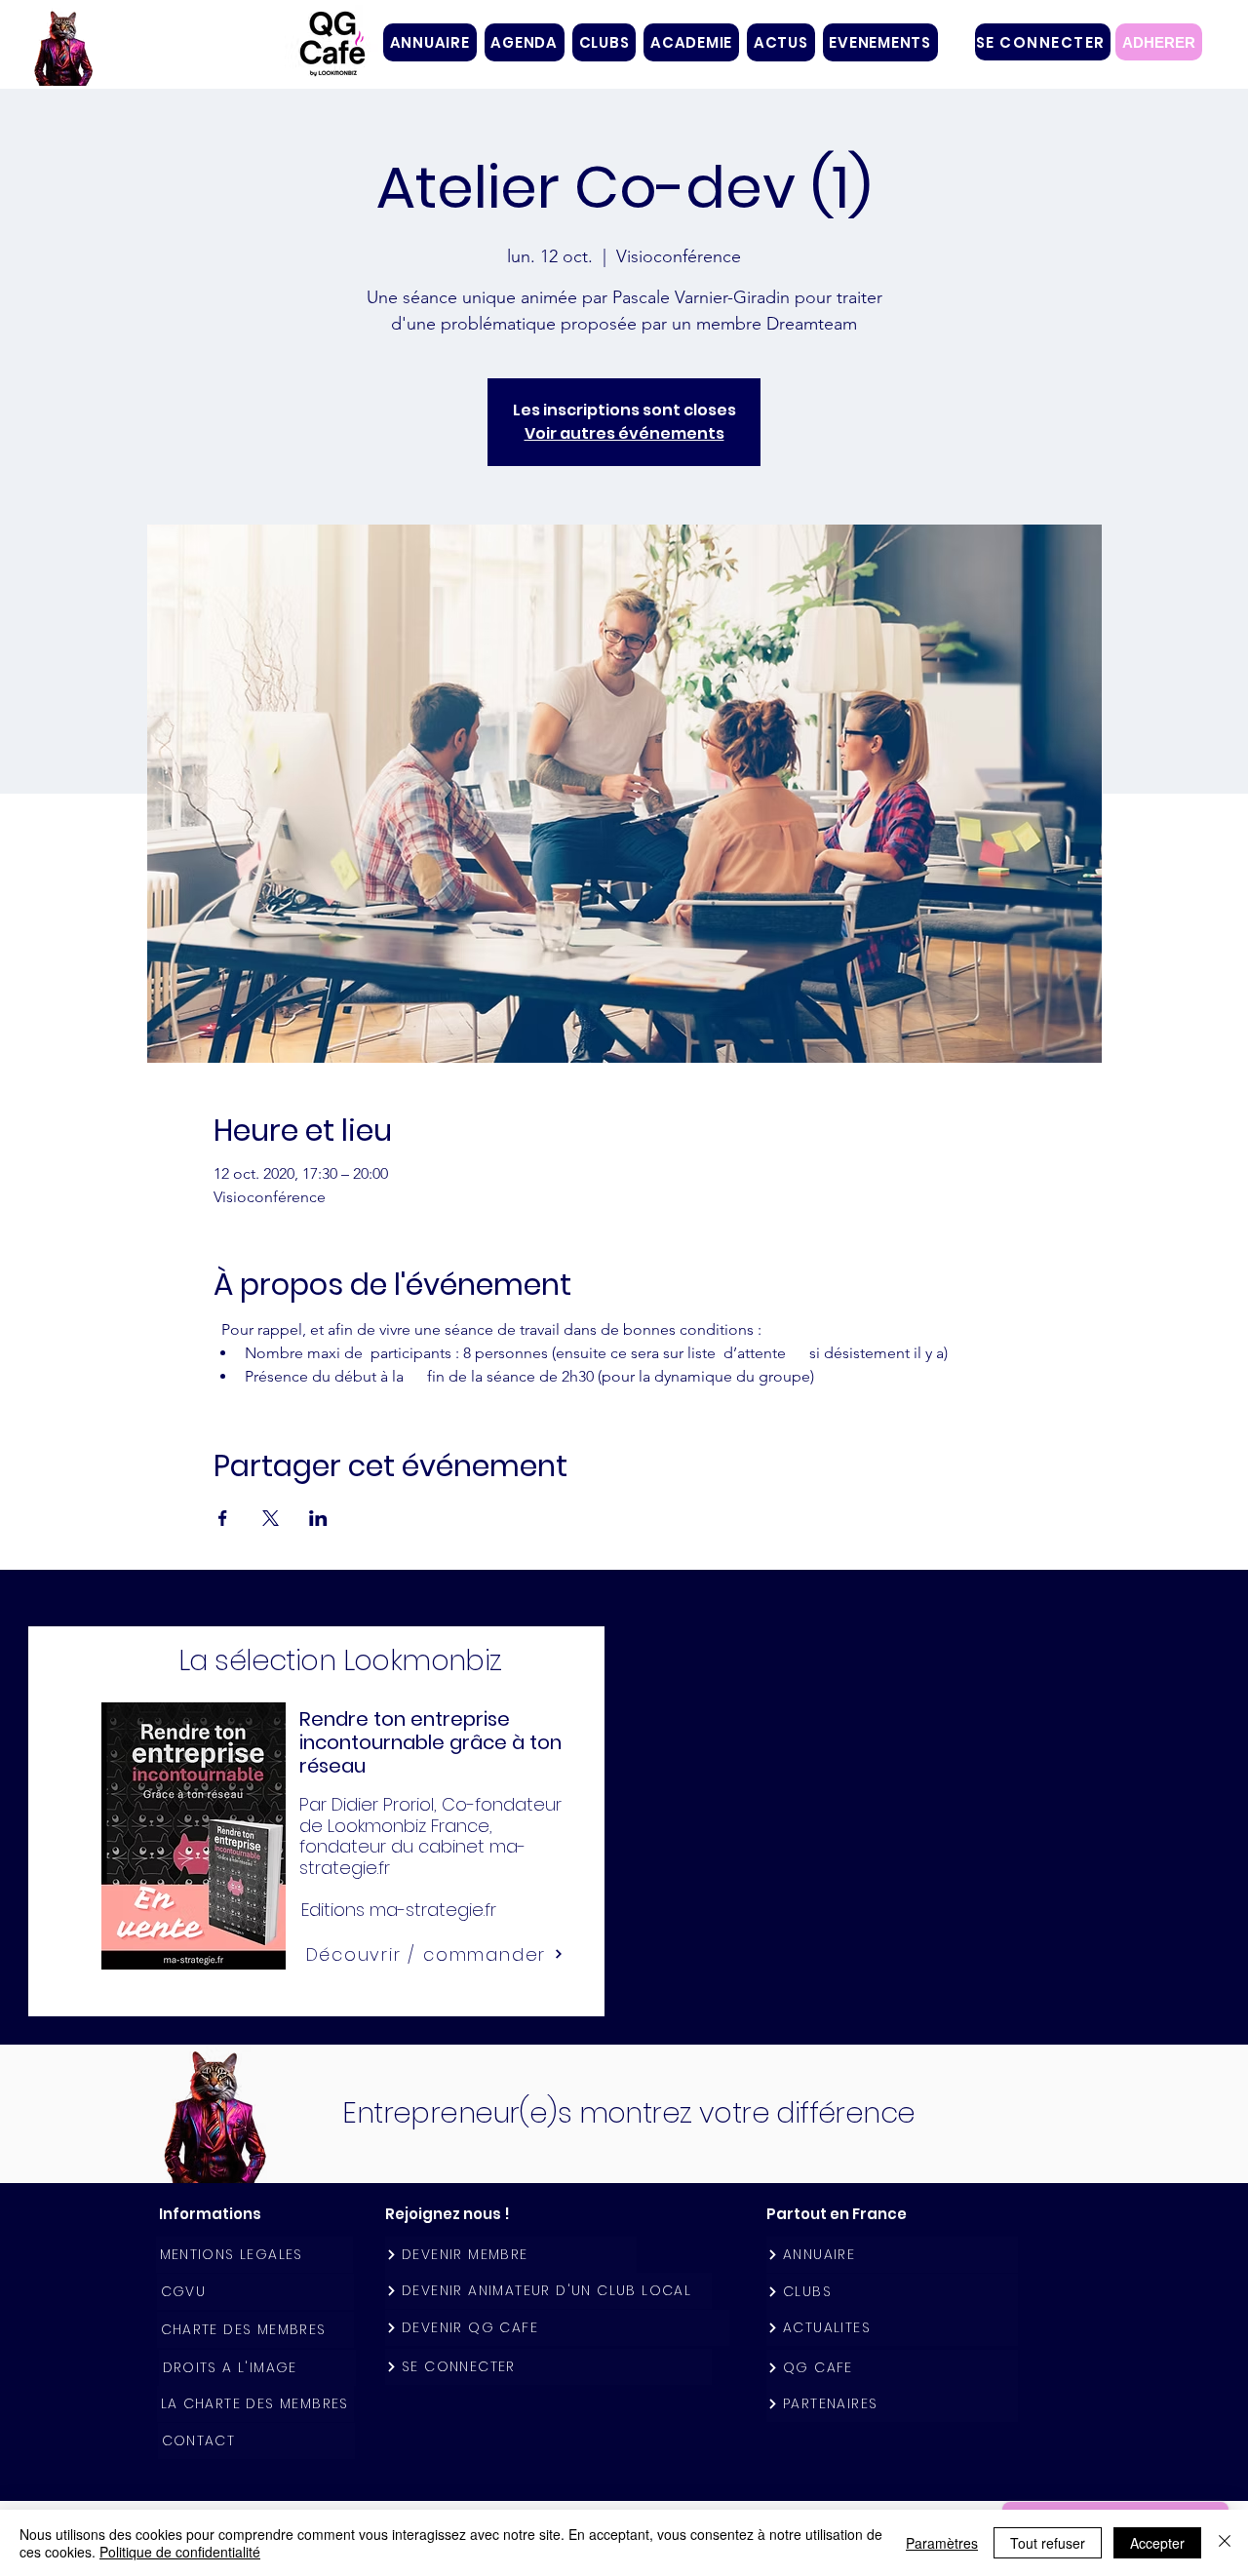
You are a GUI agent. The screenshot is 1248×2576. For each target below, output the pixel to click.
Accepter (1157, 2543)
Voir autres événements (624, 433)
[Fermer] (1225, 2543)
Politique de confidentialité (180, 2552)
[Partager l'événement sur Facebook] (223, 1518)
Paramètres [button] (942, 2543)
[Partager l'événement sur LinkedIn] (318, 1518)
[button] (604, 42)
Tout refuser (1048, 2543)
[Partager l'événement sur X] (271, 1518)
